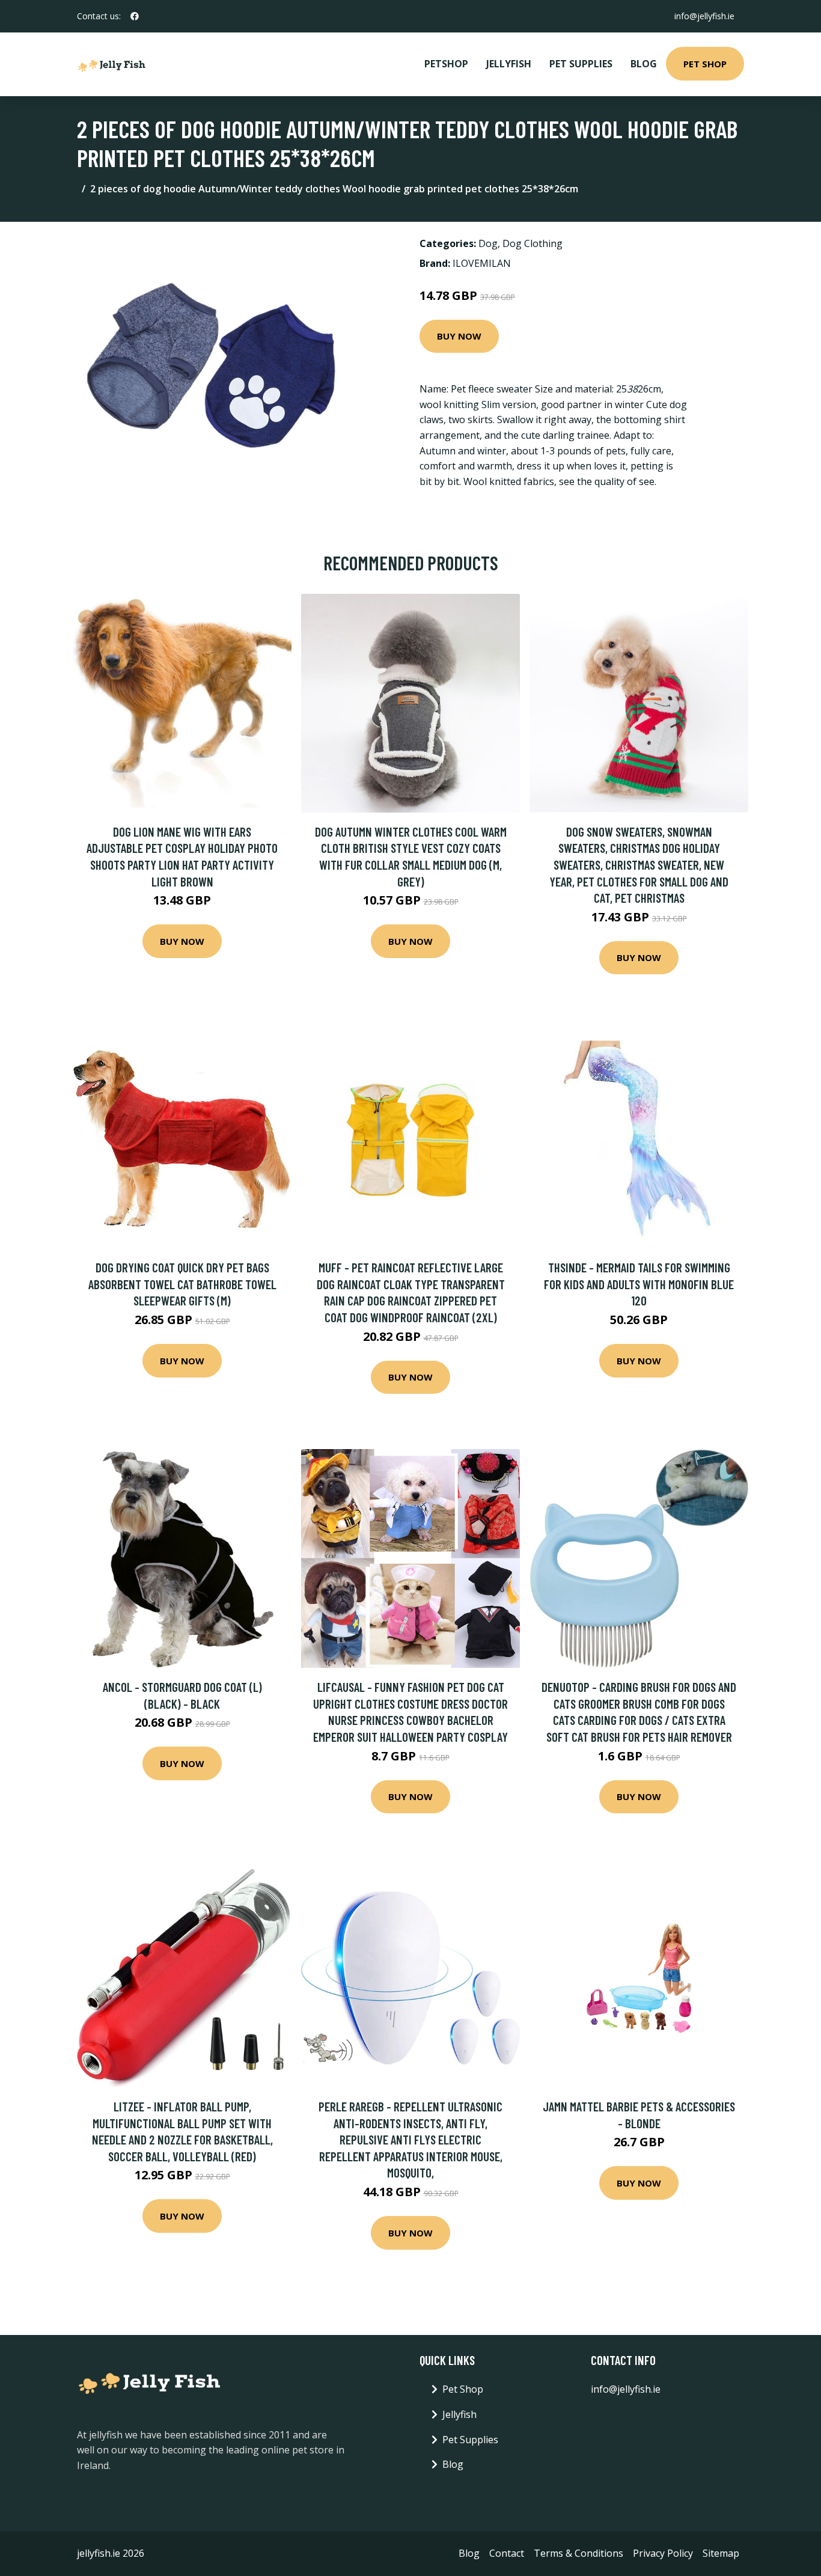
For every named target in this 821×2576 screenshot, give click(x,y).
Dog (488, 243)
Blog (644, 64)
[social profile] (135, 16)
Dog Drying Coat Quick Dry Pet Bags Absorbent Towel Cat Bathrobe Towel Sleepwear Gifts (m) (182, 1284)
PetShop (446, 64)
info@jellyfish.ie (704, 16)
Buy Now (459, 336)
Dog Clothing (533, 243)
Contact (507, 2553)
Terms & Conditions (578, 2553)
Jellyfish (509, 64)
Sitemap (721, 2553)
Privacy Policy (663, 2553)
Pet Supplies (581, 64)
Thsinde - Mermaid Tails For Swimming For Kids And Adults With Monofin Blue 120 (639, 1284)
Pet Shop (705, 64)
